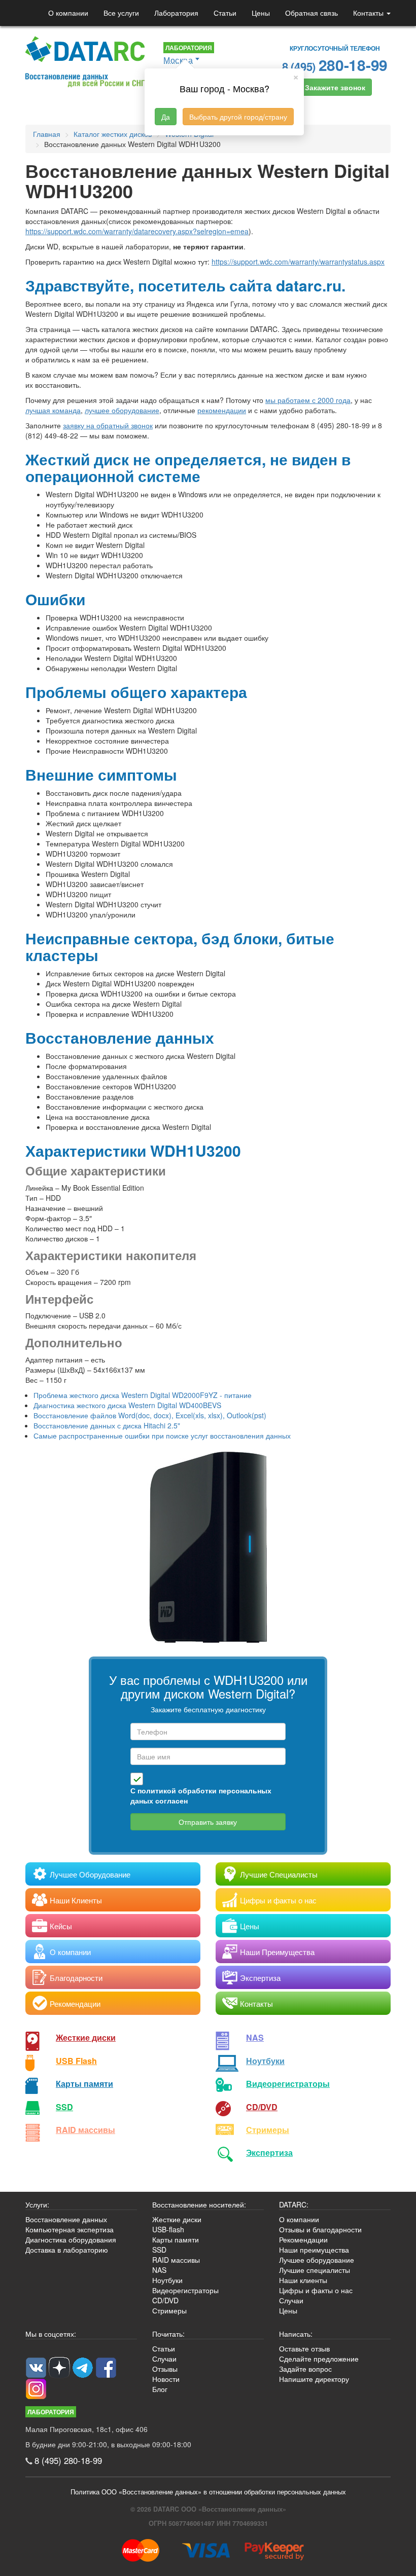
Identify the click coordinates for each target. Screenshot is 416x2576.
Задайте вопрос (305, 2369)
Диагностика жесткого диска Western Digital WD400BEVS (127, 1405)
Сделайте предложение (319, 2359)
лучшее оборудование (122, 410)
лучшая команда (53, 410)
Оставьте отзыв (304, 2348)
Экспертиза (269, 2152)
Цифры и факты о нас (316, 2290)
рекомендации (222, 410)
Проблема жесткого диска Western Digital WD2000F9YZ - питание (143, 1395)
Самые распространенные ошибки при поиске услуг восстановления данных (162, 1436)
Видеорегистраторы (185, 2290)
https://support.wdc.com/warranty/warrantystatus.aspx (298, 262)
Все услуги (121, 13)
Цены (261, 13)
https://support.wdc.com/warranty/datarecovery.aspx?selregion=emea (137, 231)
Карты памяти (84, 2084)
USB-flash (168, 2229)
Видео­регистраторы (288, 2084)
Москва (178, 60)
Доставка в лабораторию (67, 2250)
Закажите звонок (335, 87)
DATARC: (294, 2204)
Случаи (291, 2300)
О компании (68, 13)
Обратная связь (311, 13)
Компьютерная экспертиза (70, 2229)
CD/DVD (262, 2107)
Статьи (225, 13)
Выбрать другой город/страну (238, 117)
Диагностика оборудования (71, 2239)
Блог (160, 2389)
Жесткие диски (86, 2037)
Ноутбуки (265, 2061)
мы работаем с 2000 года (308, 400)
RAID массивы (85, 2130)
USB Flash (76, 2061)
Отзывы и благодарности (320, 2229)
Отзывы (165, 2369)
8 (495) (335, 65)
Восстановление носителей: (199, 2204)
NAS (255, 2037)
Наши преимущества (314, 2250)
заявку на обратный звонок (108, 425)
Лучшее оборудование (317, 2260)
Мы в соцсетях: (51, 2334)
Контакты (369, 13)
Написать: (296, 2334)
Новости (166, 2379)
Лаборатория (176, 13)
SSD (64, 2107)
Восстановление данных (66, 2219)
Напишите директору (314, 2379)
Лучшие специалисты (315, 2270)
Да (166, 117)
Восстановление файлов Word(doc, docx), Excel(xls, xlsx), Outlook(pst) (150, 1415)
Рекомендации (303, 2239)
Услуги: (37, 2204)
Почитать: (168, 2334)
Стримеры (268, 2130)
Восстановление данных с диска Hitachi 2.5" (107, 1425)
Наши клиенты (303, 2280)
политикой (157, 1790)
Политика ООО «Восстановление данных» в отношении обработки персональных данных (208, 2492)
